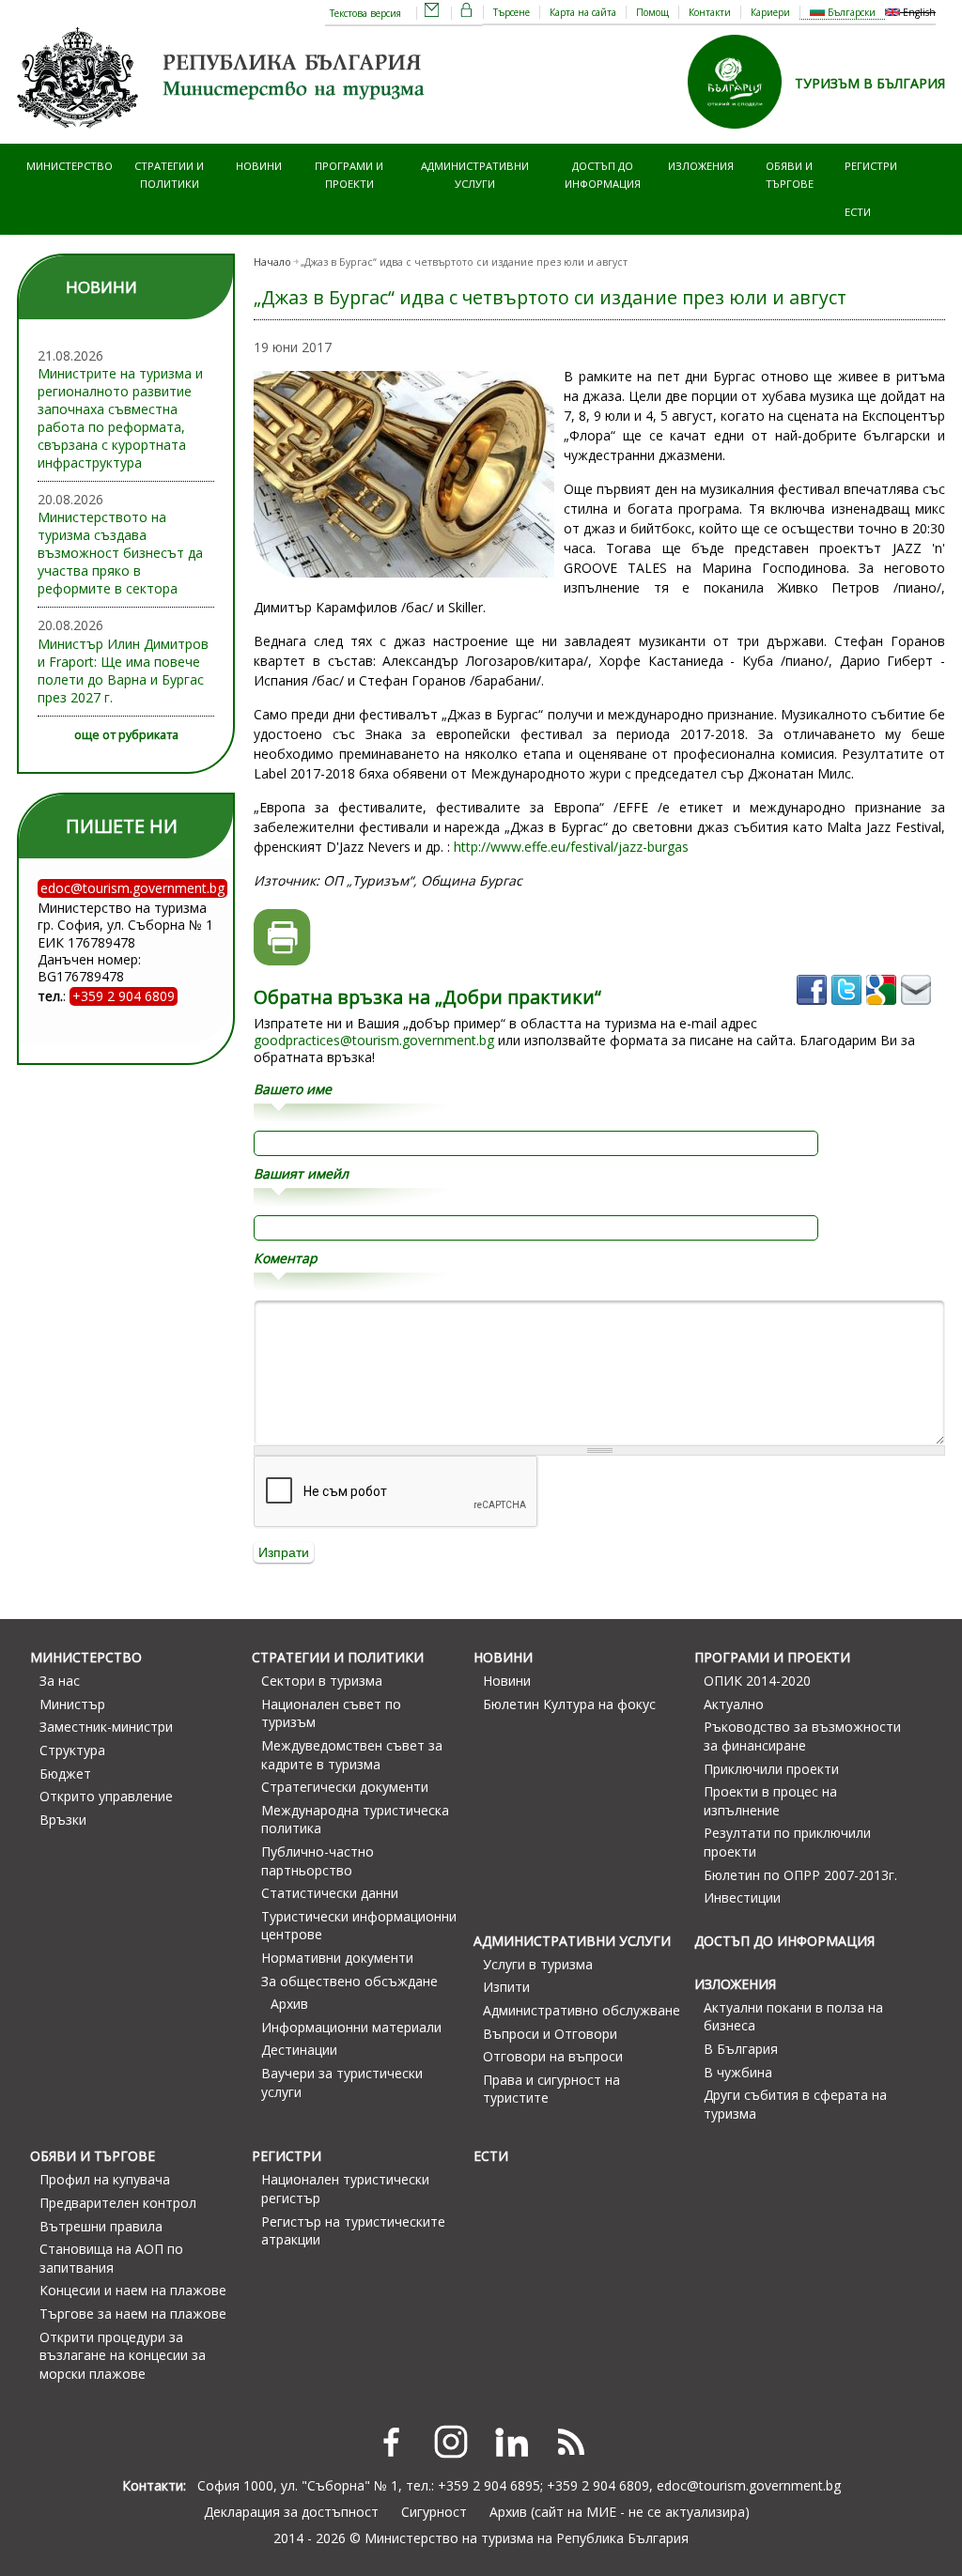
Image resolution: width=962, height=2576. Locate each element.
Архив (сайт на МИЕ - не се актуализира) (620, 2512)
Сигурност (434, 2512)
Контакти (710, 12)
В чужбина (738, 2072)
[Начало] (224, 135)
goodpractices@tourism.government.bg (374, 1040)
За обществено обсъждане (349, 1981)
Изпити (506, 1987)
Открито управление (106, 1796)
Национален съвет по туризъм (331, 1713)
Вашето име (293, 1089)
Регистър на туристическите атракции (353, 2231)
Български (850, 12)
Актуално (734, 1704)
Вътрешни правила (101, 2226)
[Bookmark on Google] (884, 1011)
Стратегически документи (345, 1787)
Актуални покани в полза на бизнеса (793, 2017)
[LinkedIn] (511, 2442)
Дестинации (299, 2050)
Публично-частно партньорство (318, 1861)
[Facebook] (391, 2442)
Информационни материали (351, 2027)
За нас (60, 1681)
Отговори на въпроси (553, 2056)
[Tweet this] (849, 1011)
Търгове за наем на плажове (133, 2314)
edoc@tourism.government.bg (749, 2485)
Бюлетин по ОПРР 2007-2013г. (800, 1875)
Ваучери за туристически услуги (342, 2082)
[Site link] (741, 135)
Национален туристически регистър (345, 2189)
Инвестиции (742, 1897)
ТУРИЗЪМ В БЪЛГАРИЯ (870, 83)
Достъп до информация (603, 174)
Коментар (286, 1258)
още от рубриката (126, 735)
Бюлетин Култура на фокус (569, 1704)
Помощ (652, 12)
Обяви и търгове (790, 174)
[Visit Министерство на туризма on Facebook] (814, 1011)
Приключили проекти (771, 1769)
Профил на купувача (105, 2179)
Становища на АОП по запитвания (111, 2258)
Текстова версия (365, 13)
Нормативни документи (337, 1958)
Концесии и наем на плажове (133, 2290)
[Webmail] (432, 13)
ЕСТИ (858, 212)
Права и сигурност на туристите (551, 2089)
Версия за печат (282, 938)
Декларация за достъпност (291, 2512)
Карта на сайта (583, 12)
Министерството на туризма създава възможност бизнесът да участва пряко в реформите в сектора (120, 553)
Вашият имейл (301, 1174)
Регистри (871, 166)
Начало (272, 262)
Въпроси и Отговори (550, 2034)
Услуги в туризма (538, 1964)
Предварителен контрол (118, 2203)
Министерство (70, 166)
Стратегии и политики (169, 174)
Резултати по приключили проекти (787, 1842)
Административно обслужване (582, 2010)
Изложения (701, 166)
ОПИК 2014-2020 (757, 1681)
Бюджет (65, 1774)
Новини (259, 166)
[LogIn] (467, 13)
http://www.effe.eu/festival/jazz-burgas (571, 847)
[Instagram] (451, 2442)
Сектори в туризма (322, 1681)
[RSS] (571, 2442)
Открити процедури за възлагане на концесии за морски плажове (123, 2355)
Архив (289, 2004)
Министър (72, 1704)
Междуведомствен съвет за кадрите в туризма (352, 1755)
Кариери (770, 12)
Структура (72, 1750)
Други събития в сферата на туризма (795, 2104)
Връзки (63, 1820)
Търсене (512, 12)
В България (741, 2049)
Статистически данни (330, 1893)
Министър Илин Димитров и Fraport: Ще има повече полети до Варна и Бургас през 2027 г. (123, 671)
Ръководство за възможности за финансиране (802, 1736)
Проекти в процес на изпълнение (770, 1801)
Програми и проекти (349, 174)
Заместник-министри (106, 1727)
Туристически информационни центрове (359, 1926)
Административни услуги (475, 174)
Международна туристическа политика (355, 1820)
